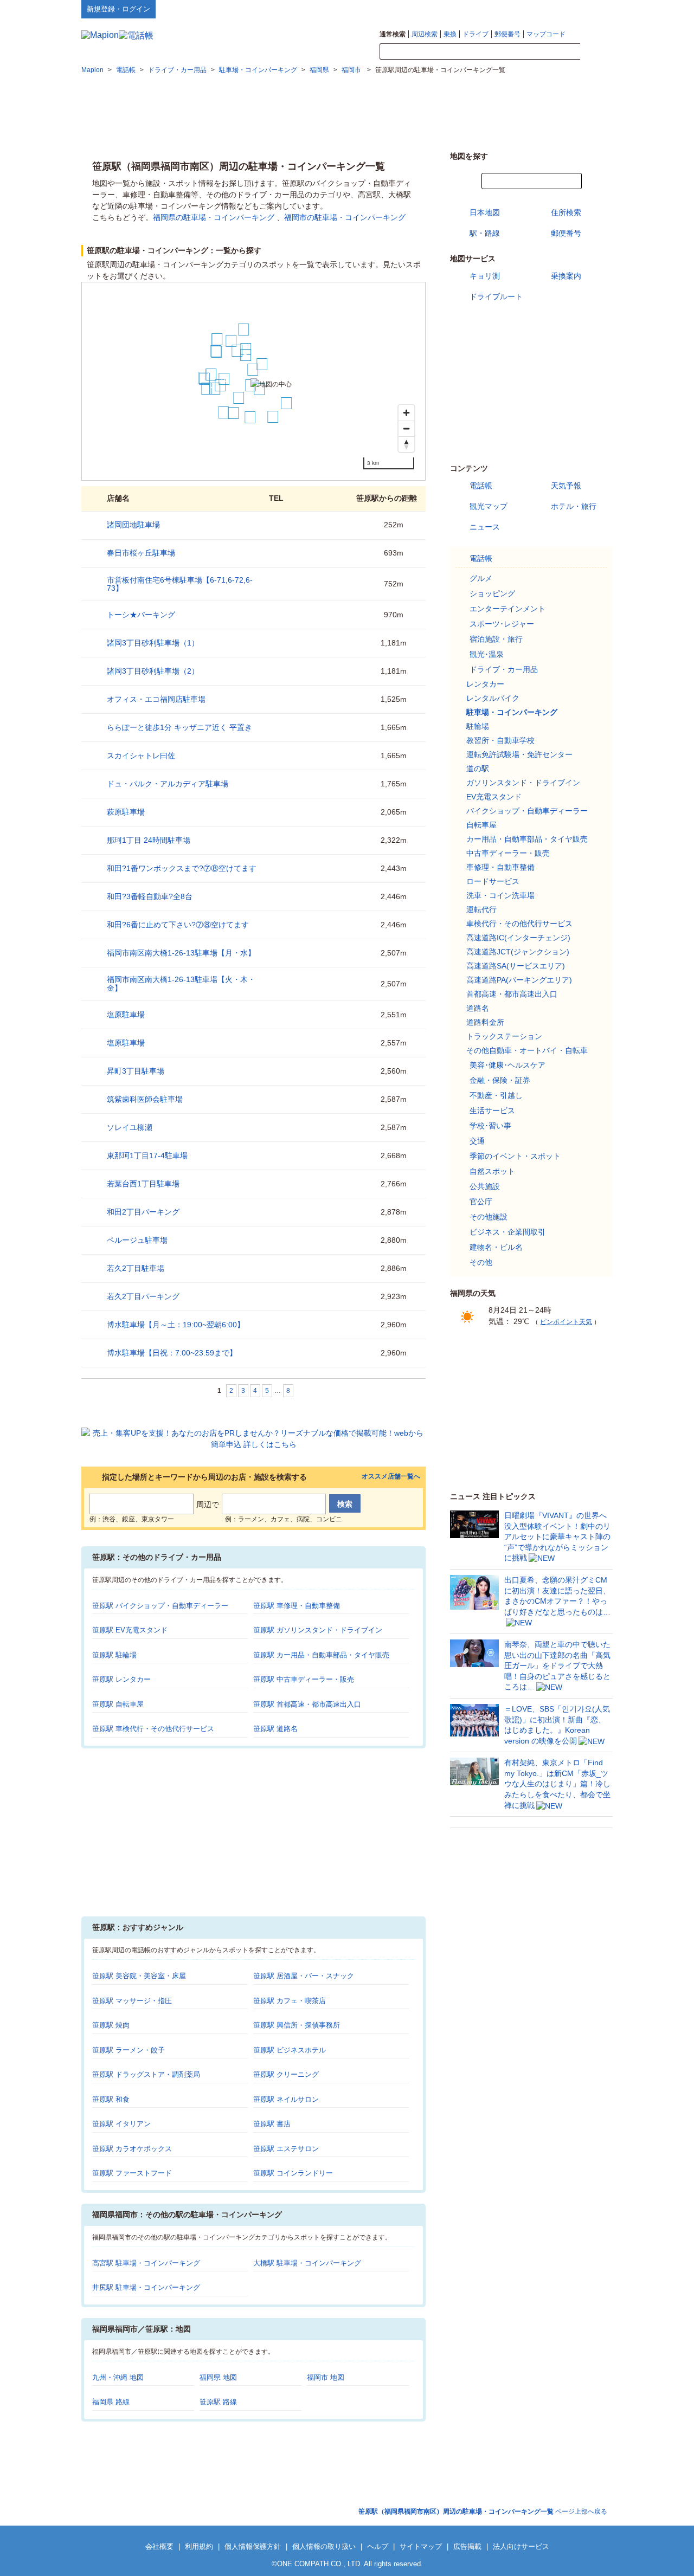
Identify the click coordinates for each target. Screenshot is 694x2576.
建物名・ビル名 (496, 1247)
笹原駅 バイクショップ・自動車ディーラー (160, 1606)
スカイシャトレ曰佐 (145, 756)
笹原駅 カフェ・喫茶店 (290, 2001)
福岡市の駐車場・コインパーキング (345, 217)
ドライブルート (496, 296)
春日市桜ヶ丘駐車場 (141, 553)
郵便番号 (507, 34)
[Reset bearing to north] (406, 444)
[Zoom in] (406, 413)
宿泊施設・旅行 (496, 639)
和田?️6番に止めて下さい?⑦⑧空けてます (178, 925)
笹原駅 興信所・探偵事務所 (297, 2025)
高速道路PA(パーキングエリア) (519, 980)
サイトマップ (595, 9)
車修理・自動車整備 (500, 867)
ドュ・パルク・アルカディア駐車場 (168, 784)
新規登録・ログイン (118, 9)
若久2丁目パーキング (143, 1296)
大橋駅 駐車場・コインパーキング (307, 2263)
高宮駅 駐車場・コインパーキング (146, 2263)
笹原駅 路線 (218, 2402)
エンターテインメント (507, 609)
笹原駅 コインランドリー (293, 2173)
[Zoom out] (406, 428)
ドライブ (475, 34)
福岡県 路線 (111, 2402)
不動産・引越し (496, 1095)
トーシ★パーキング (141, 615)
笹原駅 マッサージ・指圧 (132, 2001)
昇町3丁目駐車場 (136, 1071)
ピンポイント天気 (566, 1322)
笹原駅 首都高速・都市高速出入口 (307, 1704)
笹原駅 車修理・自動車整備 (297, 1606)
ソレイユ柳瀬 (130, 1127)
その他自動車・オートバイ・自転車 (527, 1050)
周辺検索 (425, 34)
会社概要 (159, 2546)
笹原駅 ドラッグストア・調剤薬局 (146, 2074)
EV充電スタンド (494, 797)
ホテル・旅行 (574, 506)
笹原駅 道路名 (275, 1729)
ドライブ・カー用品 (504, 669)
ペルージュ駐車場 (137, 1240)
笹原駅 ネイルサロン (286, 2099)
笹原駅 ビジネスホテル (290, 2050)
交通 (477, 1141)
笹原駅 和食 (111, 2099)
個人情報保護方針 (253, 2546)
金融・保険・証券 (500, 1080)
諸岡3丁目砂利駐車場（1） (153, 643)
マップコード (546, 34)
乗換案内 (566, 276)
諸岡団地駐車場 (133, 525)
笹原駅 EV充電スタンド (130, 1630)
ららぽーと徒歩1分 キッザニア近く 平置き (179, 727)
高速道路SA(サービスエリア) (516, 966)
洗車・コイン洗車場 (500, 895)
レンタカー (485, 684)
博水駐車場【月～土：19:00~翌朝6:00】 (176, 1325)
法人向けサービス (521, 2546)
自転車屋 (481, 825)
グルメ (481, 578)
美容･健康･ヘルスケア (507, 1065)
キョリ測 (485, 276)
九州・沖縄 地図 (118, 2377)
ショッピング (492, 593)
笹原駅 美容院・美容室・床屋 (139, 1976)
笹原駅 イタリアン (121, 2124)
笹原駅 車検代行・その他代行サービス (153, 1729)
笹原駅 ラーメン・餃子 (128, 2050)
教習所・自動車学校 (500, 740)
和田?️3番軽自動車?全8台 (150, 896)
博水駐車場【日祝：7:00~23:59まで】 (172, 1353)
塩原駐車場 (126, 1015)
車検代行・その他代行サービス (519, 924)
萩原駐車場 (126, 812)
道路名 (478, 1008)
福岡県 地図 (218, 2377)
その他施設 (489, 1217)
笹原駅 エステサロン (286, 2149)
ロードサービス (493, 881)
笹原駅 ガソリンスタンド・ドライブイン (318, 1630)
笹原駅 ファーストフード (132, 2173)
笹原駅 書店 (272, 2124)
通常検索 (393, 34)
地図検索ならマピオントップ (506, 9)
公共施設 (485, 1186)
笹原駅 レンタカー (121, 1679)
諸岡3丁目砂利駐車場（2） (153, 671)
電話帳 (481, 486)
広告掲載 (467, 2546)
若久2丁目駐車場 (136, 1268)
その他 (481, 1262)
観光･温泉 (487, 654)
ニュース (485, 527)
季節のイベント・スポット (515, 1156)
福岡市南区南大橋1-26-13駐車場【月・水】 (181, 953)
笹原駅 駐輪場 (114, 1655)
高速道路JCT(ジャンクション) (518, 952)
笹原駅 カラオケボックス (132, 2149)
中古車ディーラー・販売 (508, 853)
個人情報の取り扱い (324, 2546)
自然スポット (492, 1171)
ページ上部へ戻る (483, 2512)
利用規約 (199, 2546)
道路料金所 (485, 1022)
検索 (596, 52)
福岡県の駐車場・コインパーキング (214, 217)
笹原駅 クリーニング (286, 2074)
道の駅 (478, 769)
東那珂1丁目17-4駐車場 (147, 1155)
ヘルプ (561, 9)
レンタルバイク (493, 698)
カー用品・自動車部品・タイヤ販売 (527, 839)
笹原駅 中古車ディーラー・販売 (304, 1679)
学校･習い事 (490, 1126)
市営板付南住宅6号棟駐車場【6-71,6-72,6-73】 (180, 584)
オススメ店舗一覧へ (391, 1477)
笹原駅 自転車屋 (118, 1704)
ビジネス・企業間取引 (507, 1232)
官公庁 (481, 1202)
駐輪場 (478, 726)
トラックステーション (504, 1036)
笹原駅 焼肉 (111, 2025)
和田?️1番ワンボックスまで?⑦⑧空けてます (182, 868)
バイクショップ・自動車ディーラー (527, 811)
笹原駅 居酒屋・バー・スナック (304, 1976)
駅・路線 (485, 233)
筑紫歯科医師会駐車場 (145, 1099)
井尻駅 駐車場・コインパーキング (146, 2287)
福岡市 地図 (326, 2377)
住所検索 (566, 212)
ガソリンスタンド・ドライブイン (523, 783)
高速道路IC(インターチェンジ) (518, 938)
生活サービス (492, 1111)
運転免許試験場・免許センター (519, 754)
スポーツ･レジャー (502, 624)
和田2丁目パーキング (143, 1212)
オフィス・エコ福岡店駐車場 (156, 699)
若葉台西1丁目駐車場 (143, 1184)
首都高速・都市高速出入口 (512, 994)
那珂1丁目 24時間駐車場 (149, 840)
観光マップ (489, 506)
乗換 (450, 34)
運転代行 (481, 909)
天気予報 (566, 486)
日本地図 (485, 212)
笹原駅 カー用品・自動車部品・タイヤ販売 (321, 1655)
